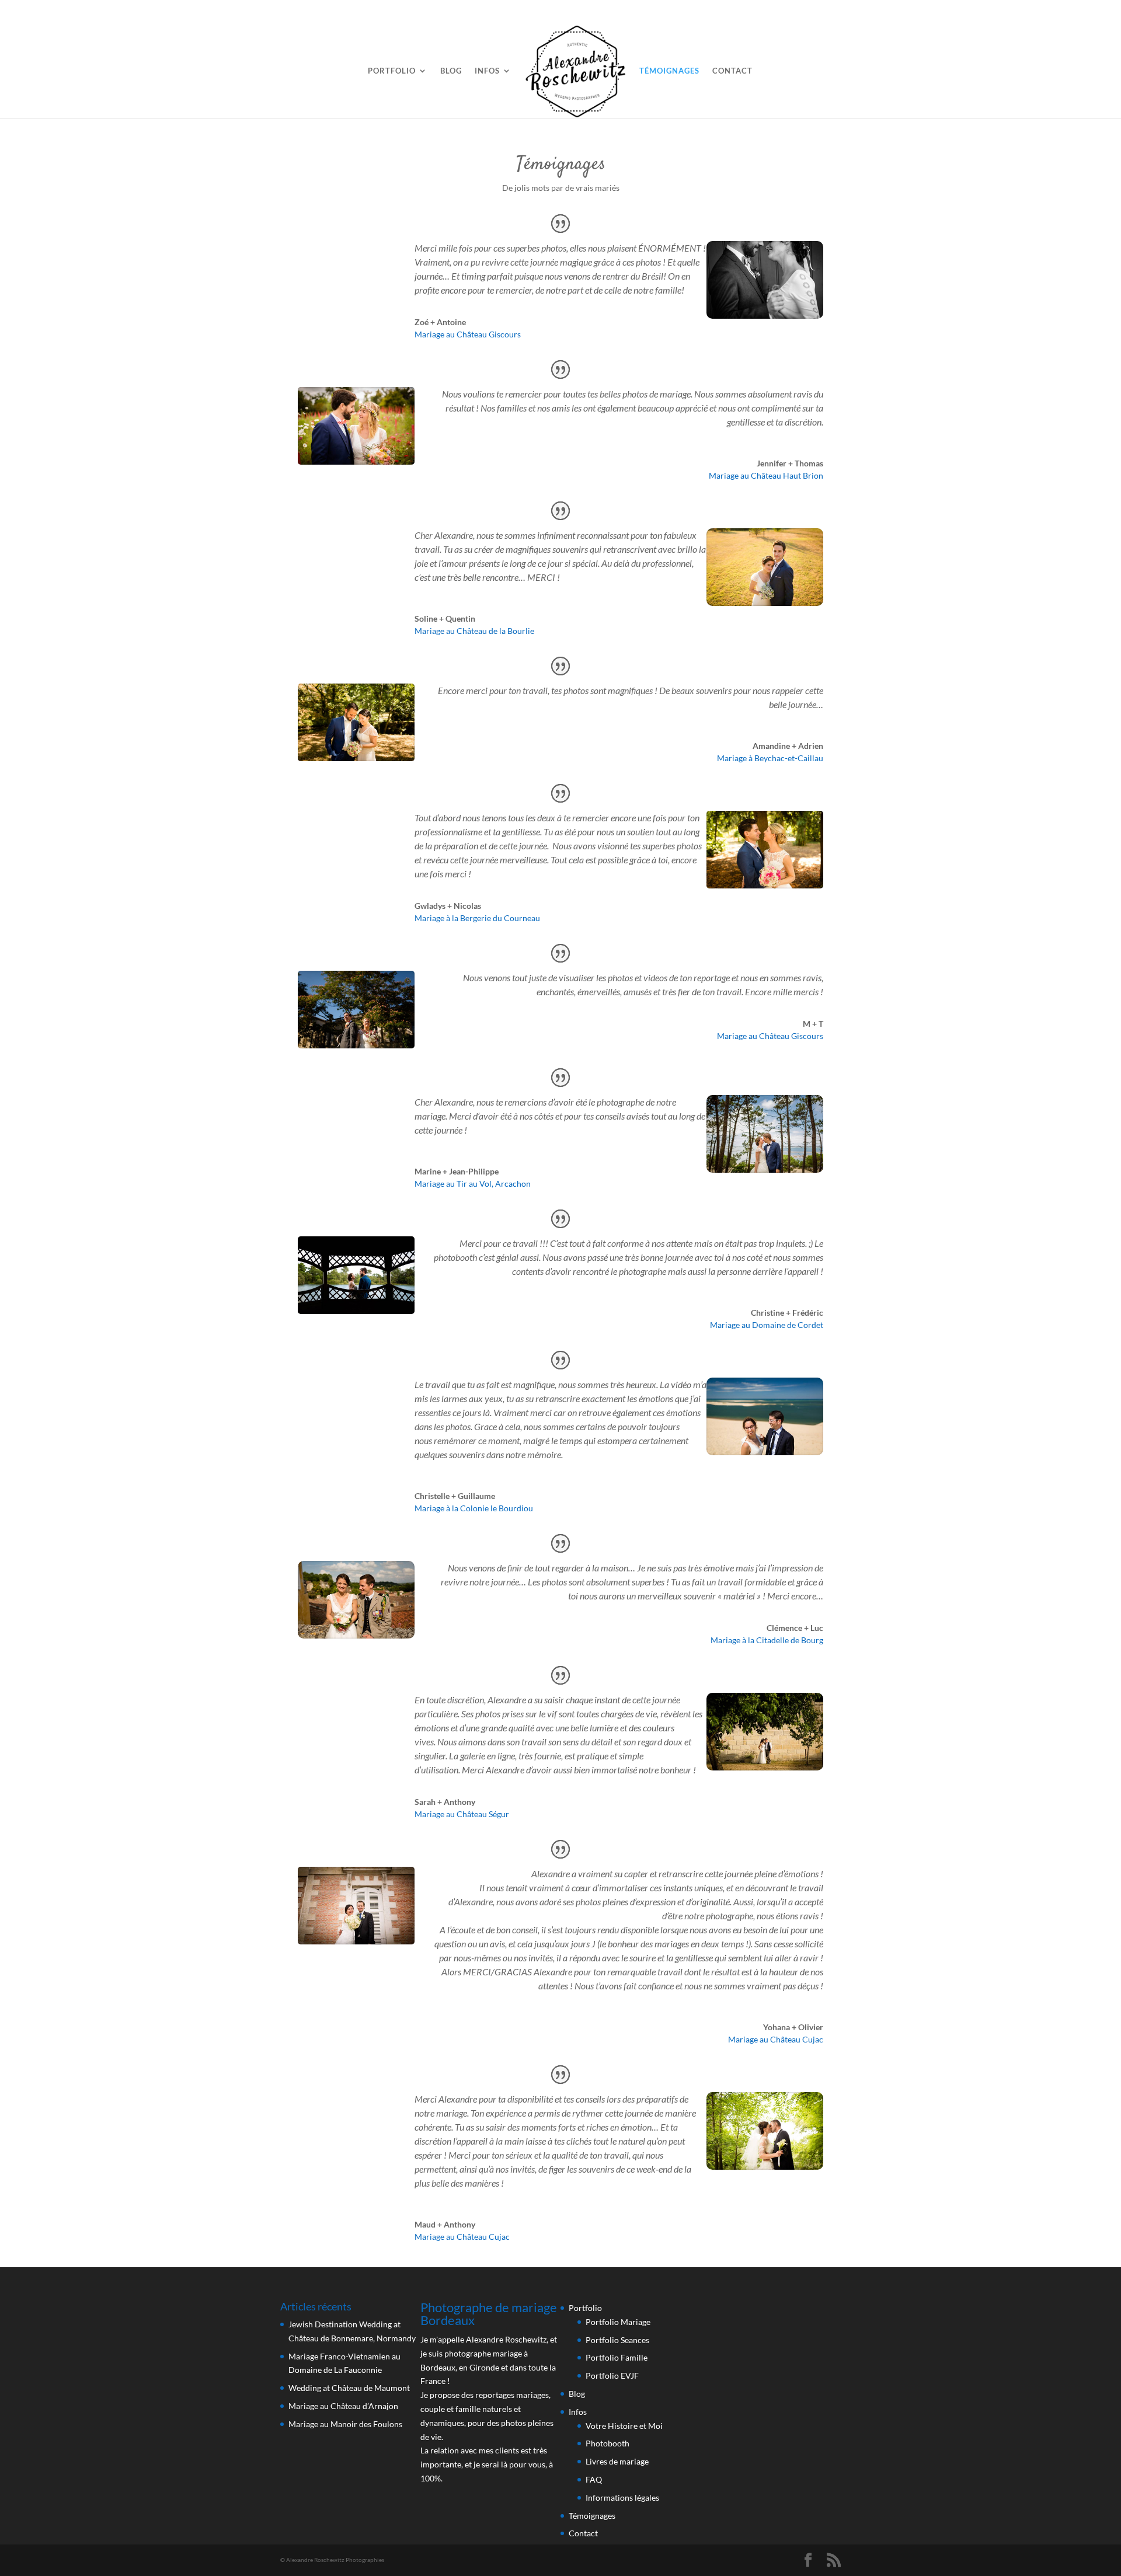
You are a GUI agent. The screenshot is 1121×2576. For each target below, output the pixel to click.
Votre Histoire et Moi (624, 2426)
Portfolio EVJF (612, 2375)
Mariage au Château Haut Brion (766, 475)
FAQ (594, 2479)
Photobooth (608, 2443)
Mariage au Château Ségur (462, 1814)
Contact (732, 71)
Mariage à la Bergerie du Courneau (477, 918)
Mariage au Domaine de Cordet (767, 1325)
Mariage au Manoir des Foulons (345, 2424)
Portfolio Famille (617, 2357)
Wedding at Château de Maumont (349, 2388)
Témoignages (669, 71)
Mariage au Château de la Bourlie (474, 631)
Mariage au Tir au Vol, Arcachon (473, 1184)
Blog (451, 71)
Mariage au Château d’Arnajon (343, 2406)
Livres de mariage (617, 2461)
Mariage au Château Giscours (468, 334)
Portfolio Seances (617, 2340)
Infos (487, 71)
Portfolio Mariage (618, 2322)
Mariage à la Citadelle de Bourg (767, 1640)
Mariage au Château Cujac (776, 2039)
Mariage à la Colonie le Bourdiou (474, 1508)
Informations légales (622, 2497)
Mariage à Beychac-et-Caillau (770, 758)
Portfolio (392, 71)
